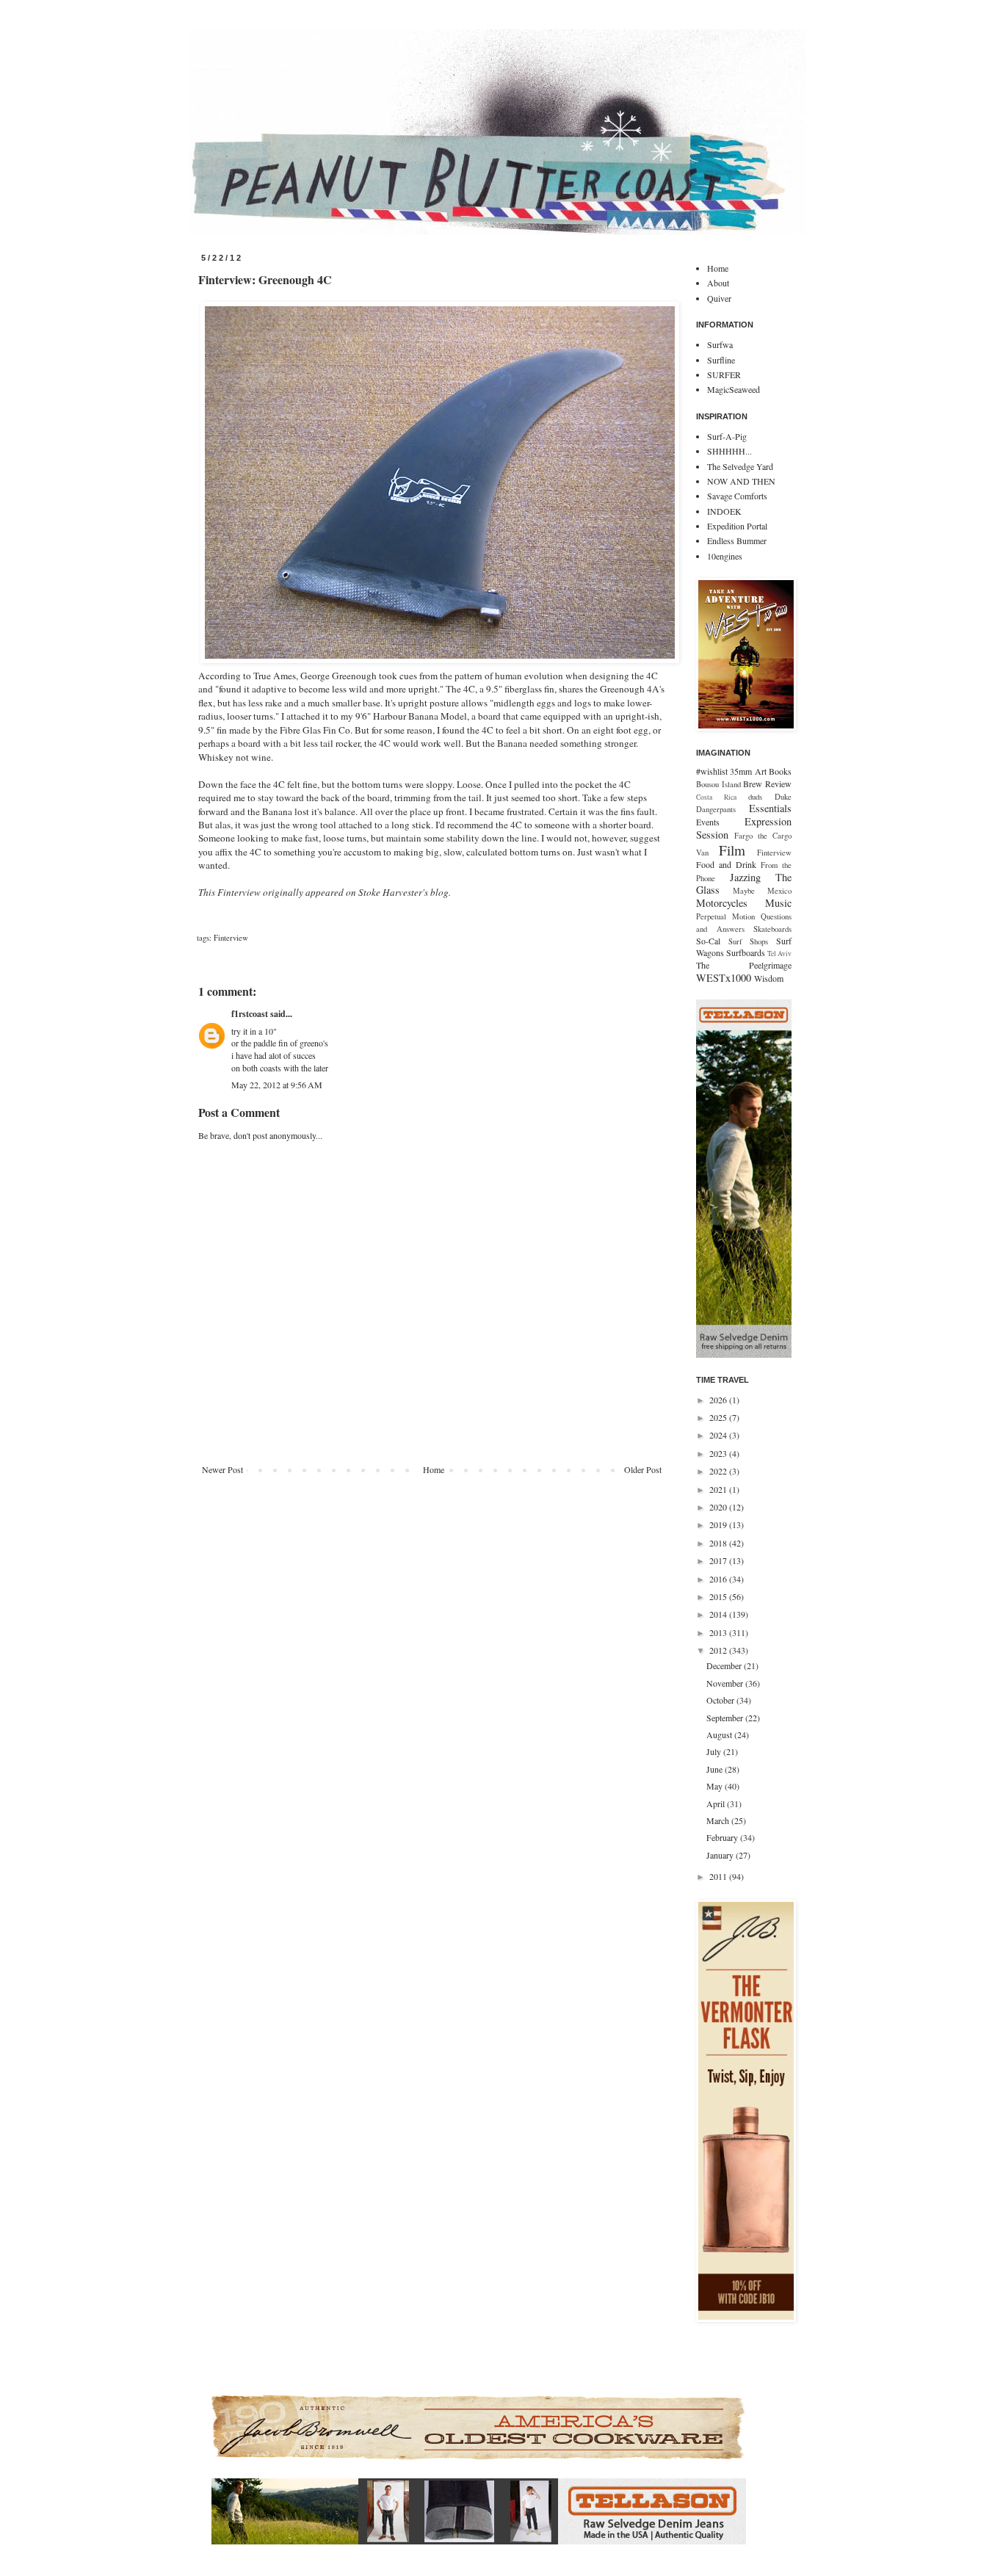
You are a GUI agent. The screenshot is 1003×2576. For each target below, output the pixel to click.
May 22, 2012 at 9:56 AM (277, 1085)
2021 (719, 1489)
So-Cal (708, 941)
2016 (719, 1579)
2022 (719, 1471)
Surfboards (746, 952)
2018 (719, 1543)
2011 (719, 1876)
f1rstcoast (250, 1014)
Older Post (643, 1469)
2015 (719, 1596)
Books (780, 771)
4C (469, 689)
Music (778, 903)
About (718, 283)
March (719, 1820)
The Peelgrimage (744, 965)
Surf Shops (749, 941)
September (726, 1718)
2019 (719, 1524)
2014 (719, 1614)
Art (761, 771)
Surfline (721, 360)
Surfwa (720, 344)
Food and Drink (726, 864)
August (720, 1734)
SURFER (724, 375)
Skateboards (772, 929)
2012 (719, 1650)
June (716, 1769)
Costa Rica (716, 797)
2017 (719, 1560)
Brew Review (767, 784)
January (721, 1855)
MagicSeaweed (734, 389)
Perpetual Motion (725, 916)
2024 (719, 1435)
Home (434, 1469)
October (721, 1700)
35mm (741, 771)
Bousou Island (718, 784)
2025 (719, 1417)
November (726, 1683)
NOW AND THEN (741, 481)
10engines (725, 556)
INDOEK (724, 511)
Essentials (770, 808)
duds (755, 797)
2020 (719, 1507)
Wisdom (769, 978)
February (723, 1837)
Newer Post (222, 1469)
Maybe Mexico (762, 891)
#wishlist (712, 771)
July (715, 1751)
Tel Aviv (779, 954)
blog (439, 892)
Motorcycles (722, 903)
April (717, 1803)
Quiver (719, 298)
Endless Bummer (737, 540)
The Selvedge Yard (740, 466)
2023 (719, 1453)
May (716, 1786)
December (725, 1665)
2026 (719, 1400)
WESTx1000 (724, 978)
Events (708, 822)
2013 (719, 1632)
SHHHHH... (729, 451)
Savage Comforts (737, 496)
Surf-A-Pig (727, 436)
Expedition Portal (737, 526)
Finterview (239, 892)
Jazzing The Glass (744, 884)
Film (732, 850)
